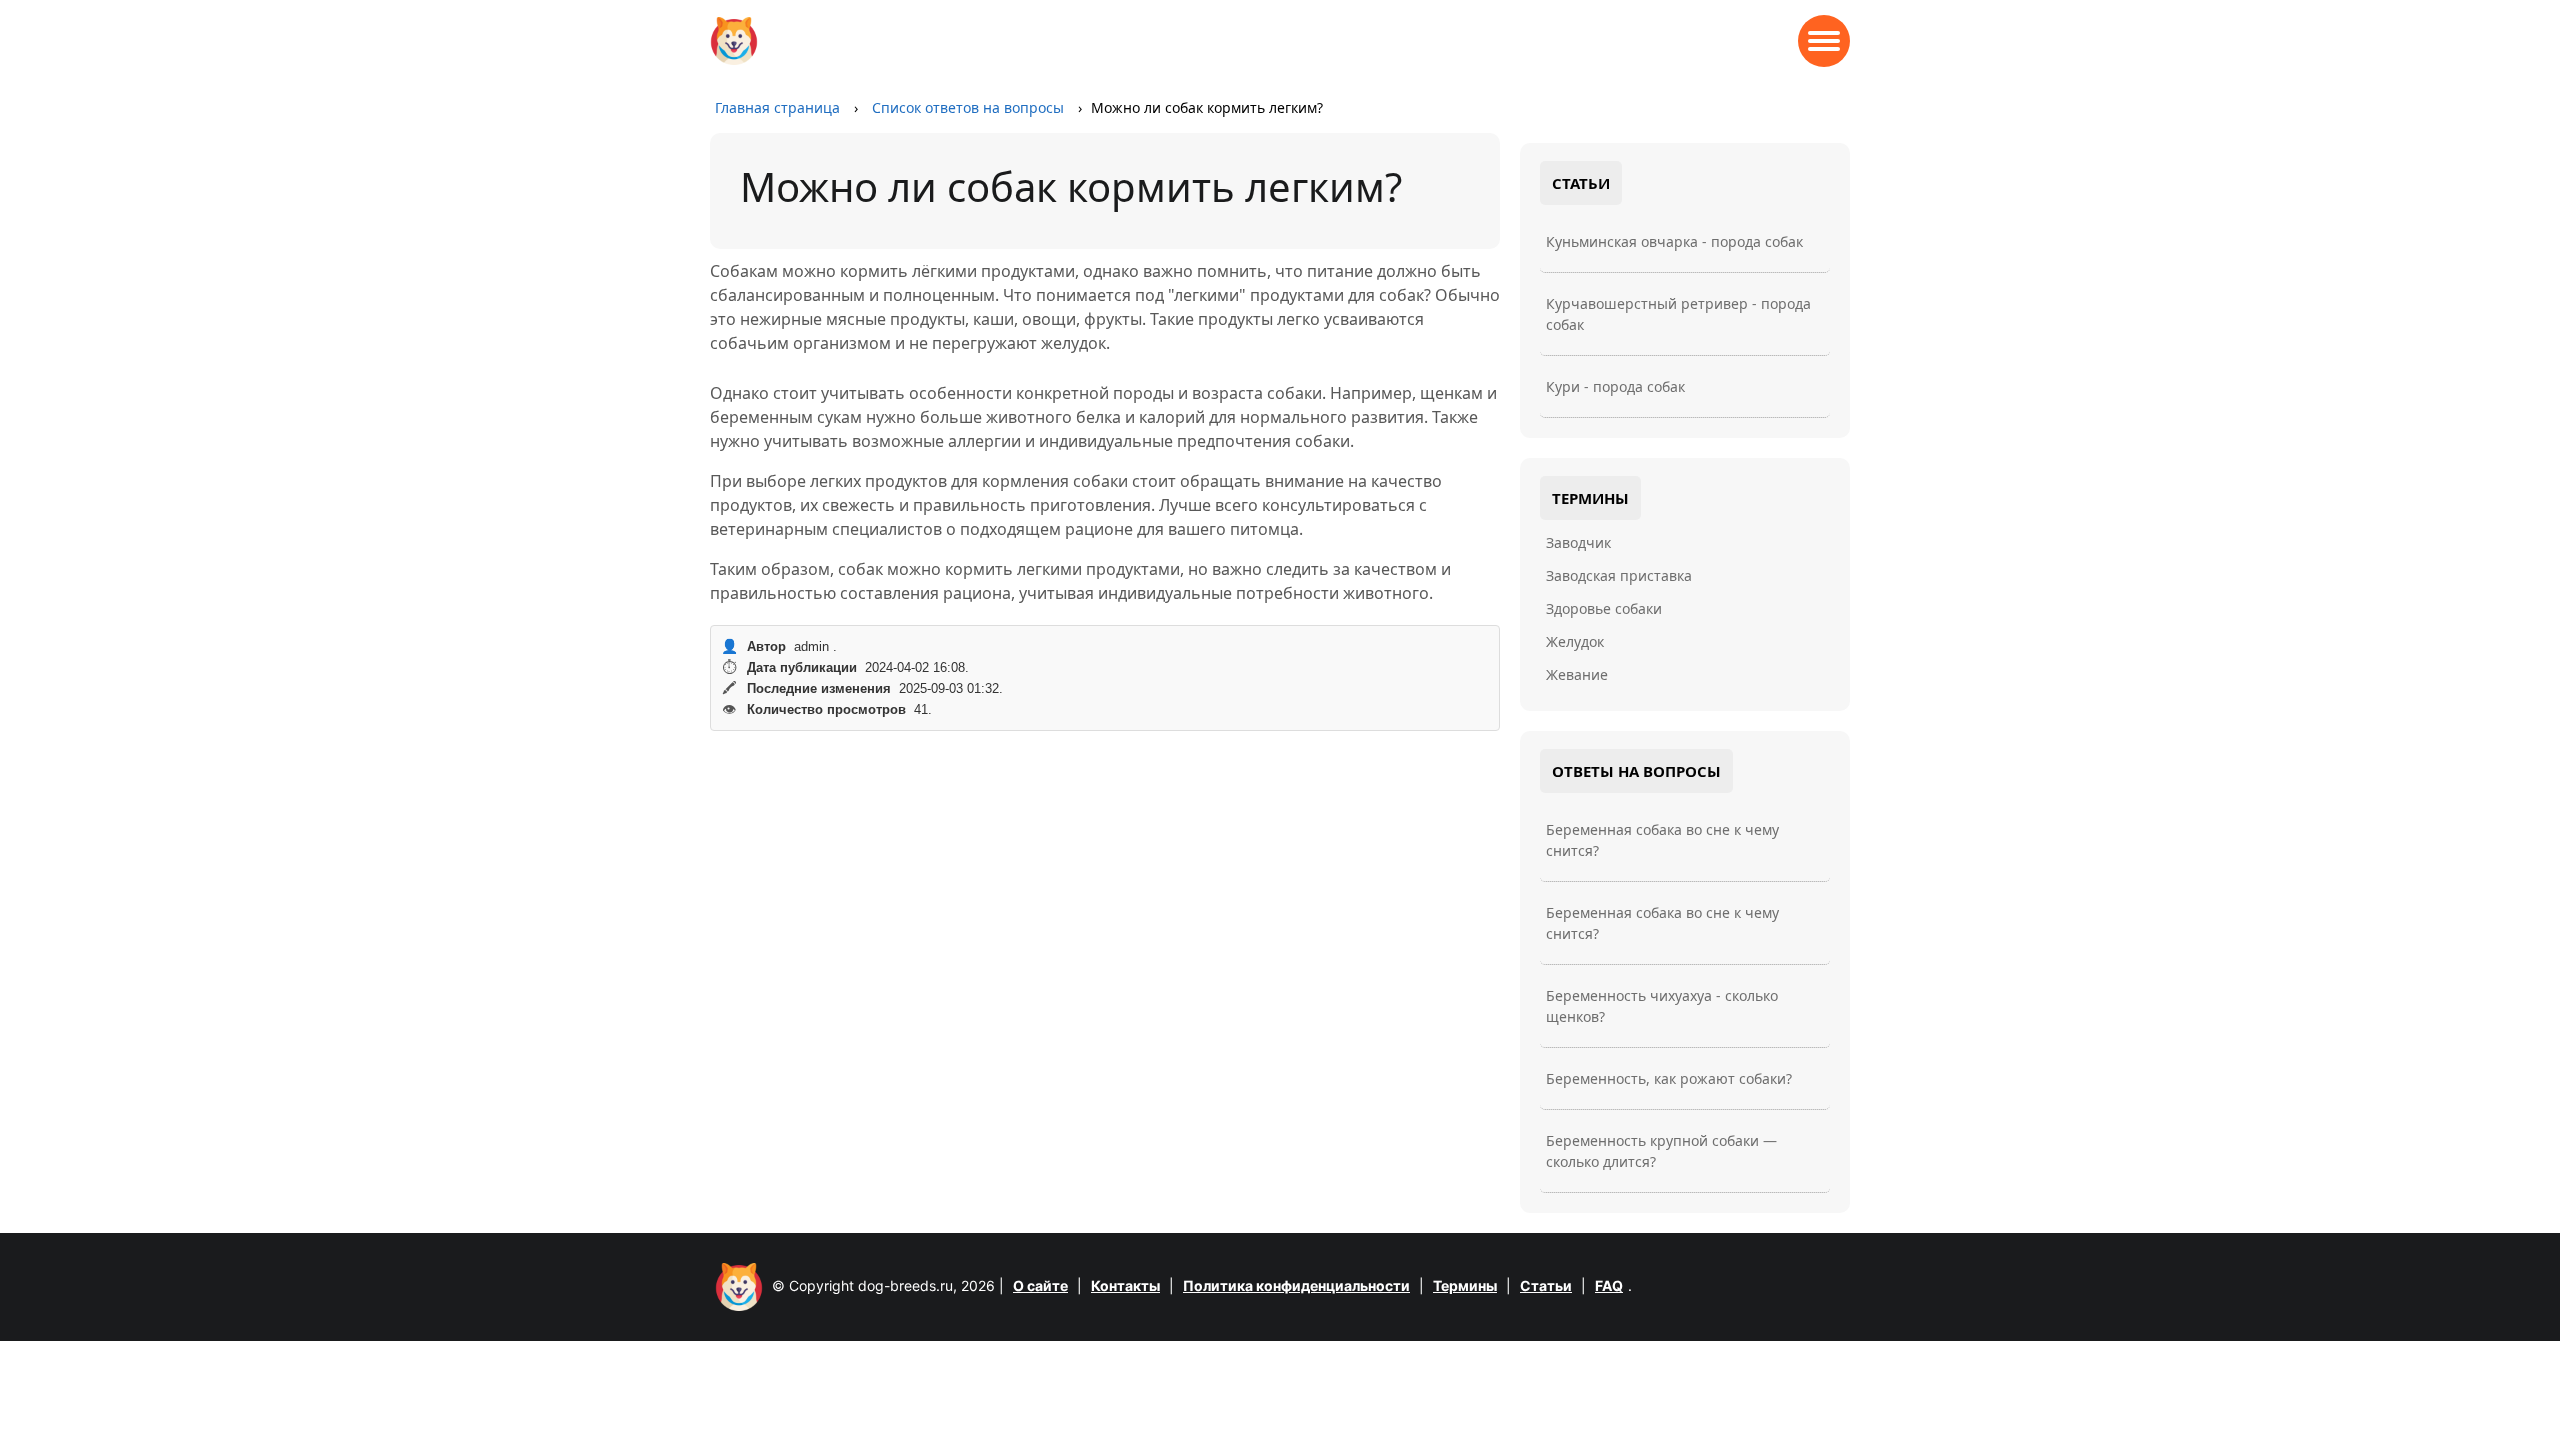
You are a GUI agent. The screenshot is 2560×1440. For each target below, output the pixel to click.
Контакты (1125, 1285)
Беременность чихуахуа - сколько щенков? (1662, 1006)
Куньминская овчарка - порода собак (1674, 241)
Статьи (1546, 1285)
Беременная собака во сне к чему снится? (1662, 840)
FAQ (1609, 1285)
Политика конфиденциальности (1296, 1285)
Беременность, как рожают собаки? (1669, 1078)
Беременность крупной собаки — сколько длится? (1661, 1151)
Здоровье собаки (1604, 608)
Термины (1465, 1285)
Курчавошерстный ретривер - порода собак (1678, 314)
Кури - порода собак (1615, 386)
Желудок (1575, 641)
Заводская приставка (1619, 575)
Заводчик (1578, 542)
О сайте (1040, 1285)
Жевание (1577, 674)
